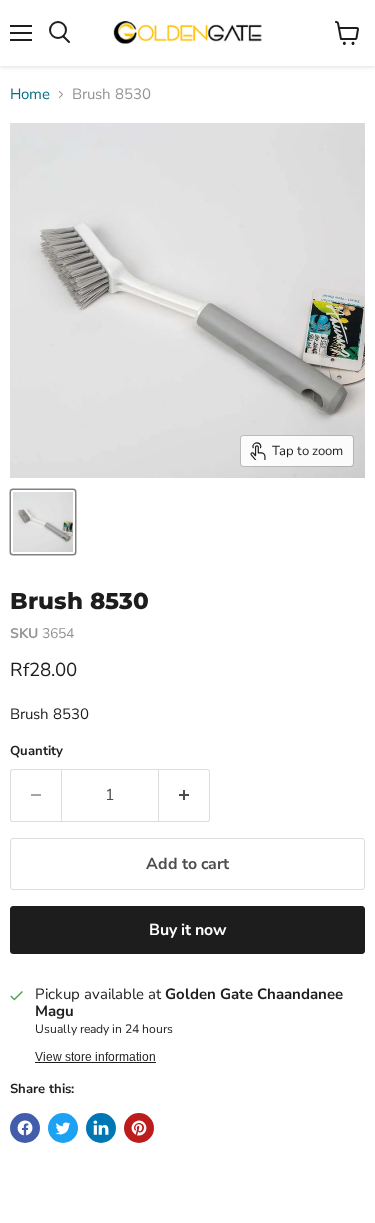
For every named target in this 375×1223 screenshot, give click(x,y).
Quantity (36, 751)
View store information (95, 1057)
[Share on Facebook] (25, 1128)
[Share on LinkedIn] (101, 1128)
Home (30, 94)
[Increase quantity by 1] (184, 795)
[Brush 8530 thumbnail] (43, 522)
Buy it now (188, 930)
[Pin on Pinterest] (139, 1128)
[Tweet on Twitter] (63, 1128)
